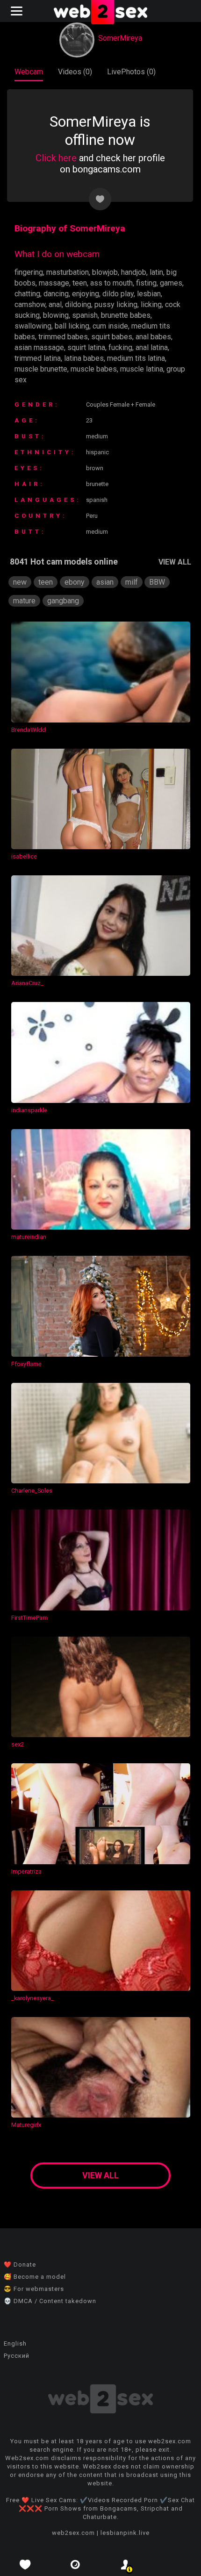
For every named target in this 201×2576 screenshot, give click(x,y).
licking (151, 304)
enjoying (86, 294)
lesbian (149, 294)
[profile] (126, 2565)
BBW (157, 582)
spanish (85, 315)
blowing (56, 315)
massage (54, 283)
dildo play (118, 294)
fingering (29, 272)
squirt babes (112, 337)
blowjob (105, 272)
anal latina (152, 347)
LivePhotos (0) (131, 72)
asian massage (39, 347)
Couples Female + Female (121, 404)
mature (24, 601)
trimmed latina (38, 358)
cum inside (110, 326)
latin (156, 272)
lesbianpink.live (125, 2533)
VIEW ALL (175, 562)
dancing (56, 294)
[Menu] (18, 11)
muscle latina (142, 369)
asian (105, 582)
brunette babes (126, 315)
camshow (30, 304)
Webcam (29, 72)
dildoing (78, 304)
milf (132, 582)
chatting (27, 294)
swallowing (33, 326)
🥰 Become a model (35, 2277)
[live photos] (76, 2565)
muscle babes (94, 369)
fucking (120, 347)
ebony (75, 582)
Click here (56, 158)
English (15, 2343)
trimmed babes (63, 337)
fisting (146, 283)
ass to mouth (111, 283)
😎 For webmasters (34, 2289)
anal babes (153, 337)
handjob (134, 272)
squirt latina (86, 347)
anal (55, 304)
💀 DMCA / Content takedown (50, 2301)
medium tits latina (136, 358)
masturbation (68, 272)
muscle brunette (41, 369)
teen (80, 283)
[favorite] (25, 2565)
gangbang (63, 601)
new (20, 582)
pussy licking (116, 304)
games (171, 283)
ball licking (72, 326)
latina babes (84, 358)
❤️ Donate (20, 2265)
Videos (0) (75, 72)
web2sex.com (73, 2533)
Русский (17, 2356)
